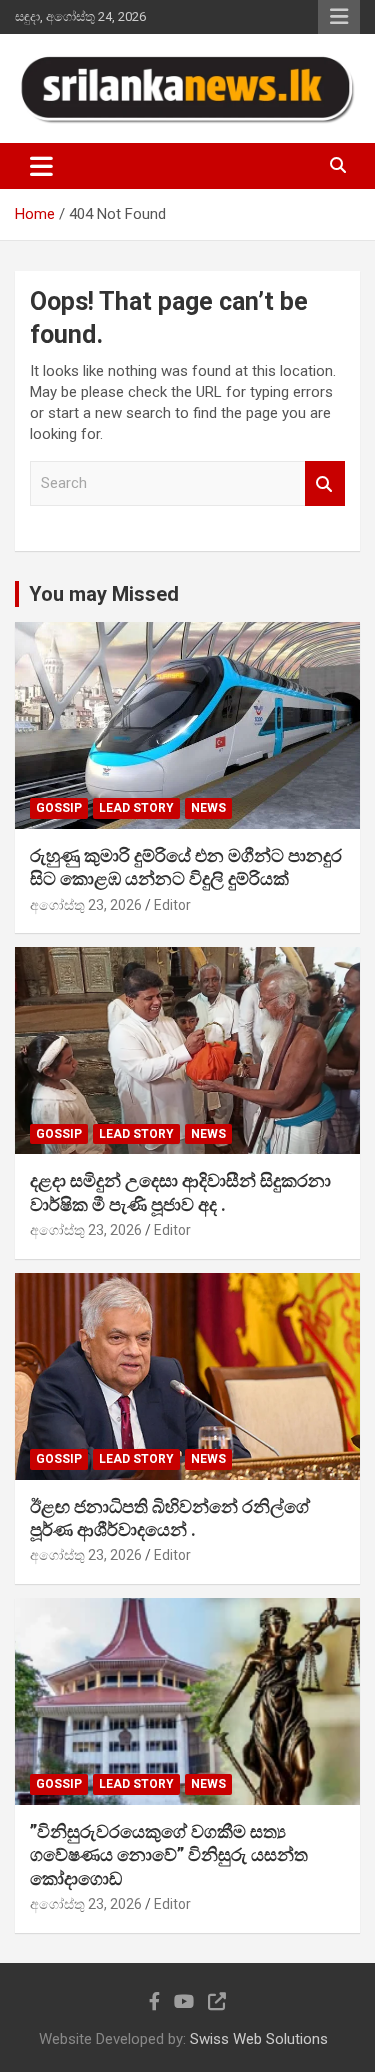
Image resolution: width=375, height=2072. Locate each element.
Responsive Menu (339, 17)
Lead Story (136, 808)
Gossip (59, 808)
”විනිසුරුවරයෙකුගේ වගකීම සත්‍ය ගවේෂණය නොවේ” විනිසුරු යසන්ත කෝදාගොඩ (169, 1855)
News (208, 808)
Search (325, 483)
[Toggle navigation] (41, 166)
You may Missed (104, 594)
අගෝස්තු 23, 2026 (86, 905)
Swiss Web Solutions (259, 2039)
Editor (172, 905)
